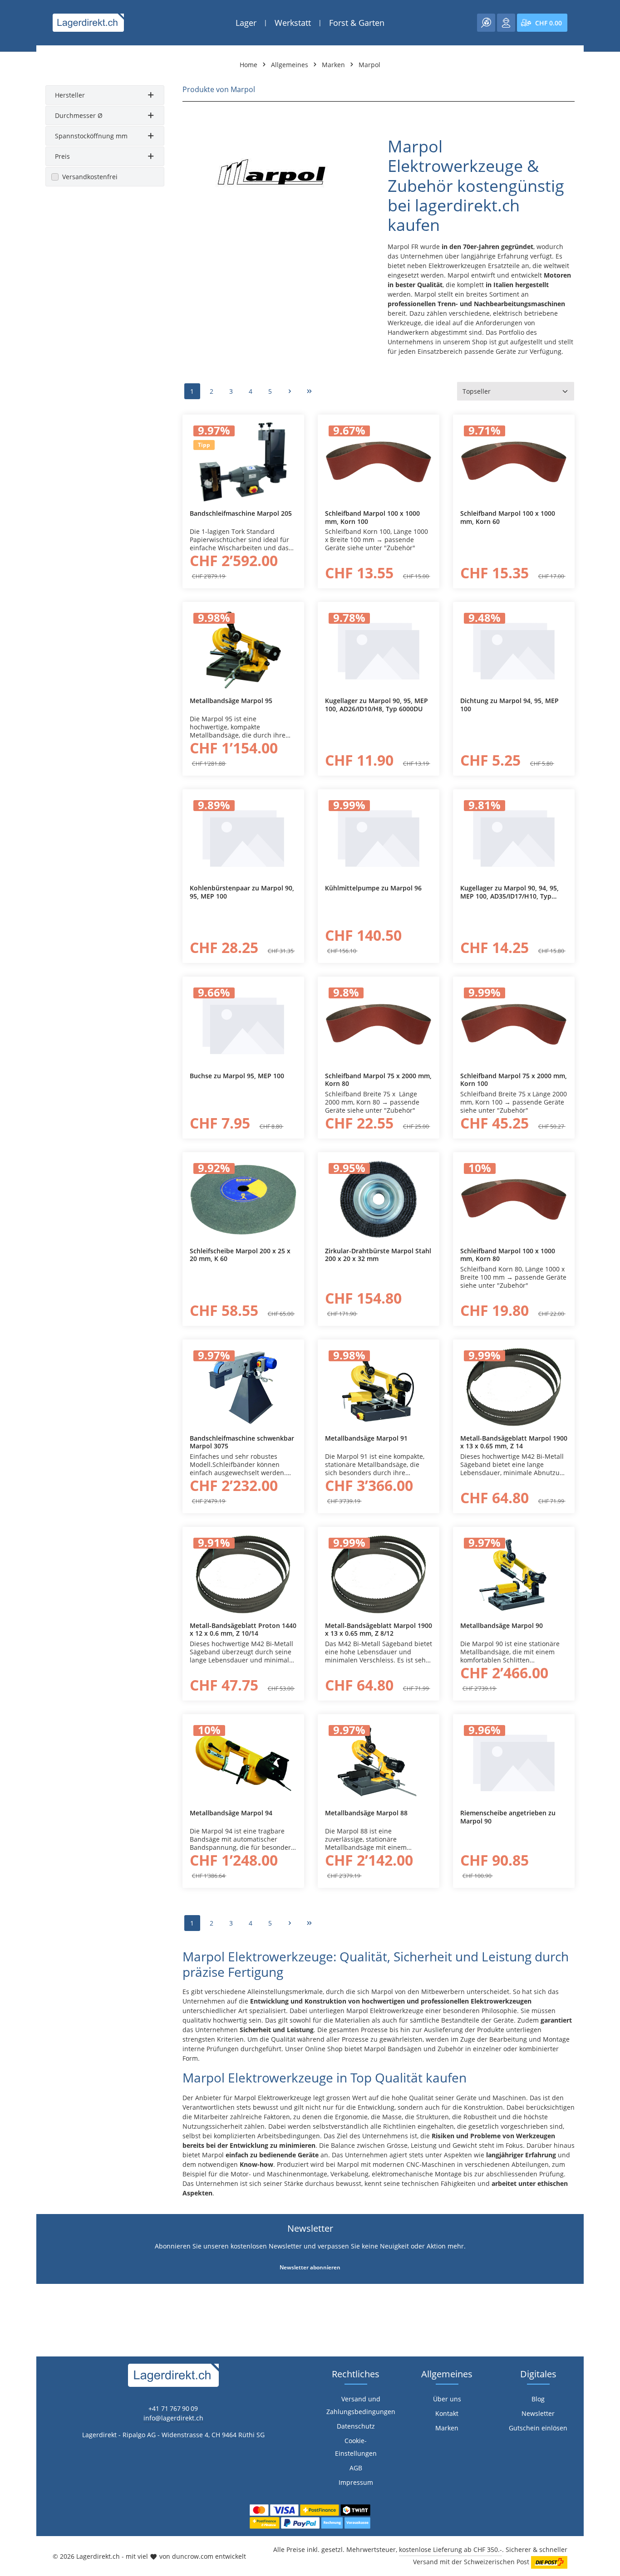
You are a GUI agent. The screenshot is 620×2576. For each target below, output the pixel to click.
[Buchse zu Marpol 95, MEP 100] (243, 1024)
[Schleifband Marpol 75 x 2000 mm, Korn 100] (514, 1024)
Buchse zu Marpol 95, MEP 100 (237, 1076)
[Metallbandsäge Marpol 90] (514, 1574)
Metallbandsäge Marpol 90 (502, 1626)
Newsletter (538, 2413)
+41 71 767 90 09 (173, 2408)
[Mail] (12, 1608)
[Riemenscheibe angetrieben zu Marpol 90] (514, 1762)
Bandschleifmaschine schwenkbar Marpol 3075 (242, 1442)
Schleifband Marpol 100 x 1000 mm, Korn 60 (508, 517)
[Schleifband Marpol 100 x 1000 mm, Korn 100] (379, 462)
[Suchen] (486, 23)
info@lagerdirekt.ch (173, 2418)
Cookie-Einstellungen (356, 2447)
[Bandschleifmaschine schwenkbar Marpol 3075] (243, 1387)
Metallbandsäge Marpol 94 (231, 1813)
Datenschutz (356, 2426)
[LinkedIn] (12, 1572)
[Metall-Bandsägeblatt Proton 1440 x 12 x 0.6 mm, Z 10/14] (243, 1574)
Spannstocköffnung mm (91, 136)
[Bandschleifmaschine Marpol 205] (243, 462)
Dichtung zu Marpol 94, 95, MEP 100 (509, 705)
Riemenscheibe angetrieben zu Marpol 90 (508, 1817)
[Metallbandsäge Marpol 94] (243, 1762)
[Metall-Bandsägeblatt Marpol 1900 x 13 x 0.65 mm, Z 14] (514, 1387)
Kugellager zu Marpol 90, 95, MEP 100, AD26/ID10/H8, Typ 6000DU (376, 705)
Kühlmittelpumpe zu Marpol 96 (373, 888)
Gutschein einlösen (538, 2428)
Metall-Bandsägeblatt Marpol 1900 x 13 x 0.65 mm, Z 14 (514, 1442)
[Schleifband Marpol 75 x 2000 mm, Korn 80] (379, 1024)
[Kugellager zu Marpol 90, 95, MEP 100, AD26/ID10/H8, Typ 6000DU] (379, 649)
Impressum (356, 2482)
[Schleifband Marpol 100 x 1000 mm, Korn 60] (514, 462)
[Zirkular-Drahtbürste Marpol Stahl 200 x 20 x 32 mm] (379, 1200)
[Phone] (12, 1590)
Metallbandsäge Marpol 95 (231, 701)
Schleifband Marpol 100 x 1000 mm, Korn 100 (372, 517)
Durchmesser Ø (79, 115)
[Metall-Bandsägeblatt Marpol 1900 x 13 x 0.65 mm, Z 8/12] (379, 1574)
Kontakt (447, 2413)
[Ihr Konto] (506, 23)
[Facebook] (12, 1553)
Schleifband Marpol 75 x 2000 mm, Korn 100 (514, 1080)
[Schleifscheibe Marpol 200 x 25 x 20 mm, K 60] (243, 1200)
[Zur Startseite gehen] (88, 23)
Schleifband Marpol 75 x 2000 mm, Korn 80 (378, 1080)
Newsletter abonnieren (310, 2267)
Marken (447, 2428)
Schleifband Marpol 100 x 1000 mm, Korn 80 (508, 1255)
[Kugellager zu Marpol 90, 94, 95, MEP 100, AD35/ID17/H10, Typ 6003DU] (514, 837)
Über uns (447, 2399)
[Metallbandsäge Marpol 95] (243, 649)
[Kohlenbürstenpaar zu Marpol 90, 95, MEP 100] (243, 837)
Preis (62, 156)
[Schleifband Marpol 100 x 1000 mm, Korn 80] (514, 1200)
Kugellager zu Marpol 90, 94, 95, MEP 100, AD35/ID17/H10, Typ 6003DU (509, 892)
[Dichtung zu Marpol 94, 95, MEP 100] (514, 649)
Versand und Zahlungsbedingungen (361, 2405)
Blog (538, 2399)
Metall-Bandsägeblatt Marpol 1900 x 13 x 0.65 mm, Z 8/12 (379, 1630)
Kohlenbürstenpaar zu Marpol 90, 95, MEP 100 (242, 892)
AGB (356, 2468)
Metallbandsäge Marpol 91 (366, 1438)
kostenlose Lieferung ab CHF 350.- (450, 2549)
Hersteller (70, 95)
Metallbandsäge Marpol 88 (366, 1813)
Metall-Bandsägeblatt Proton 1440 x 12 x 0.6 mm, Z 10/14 (243, 1630)
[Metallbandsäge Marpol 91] (379, 1387)
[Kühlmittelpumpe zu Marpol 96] (379, 837)
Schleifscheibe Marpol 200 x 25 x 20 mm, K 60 (240, 1255)
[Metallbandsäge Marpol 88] (379, 1762)
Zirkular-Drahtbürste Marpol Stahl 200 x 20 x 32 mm (378, 1255)
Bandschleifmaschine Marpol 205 (241, 513)
